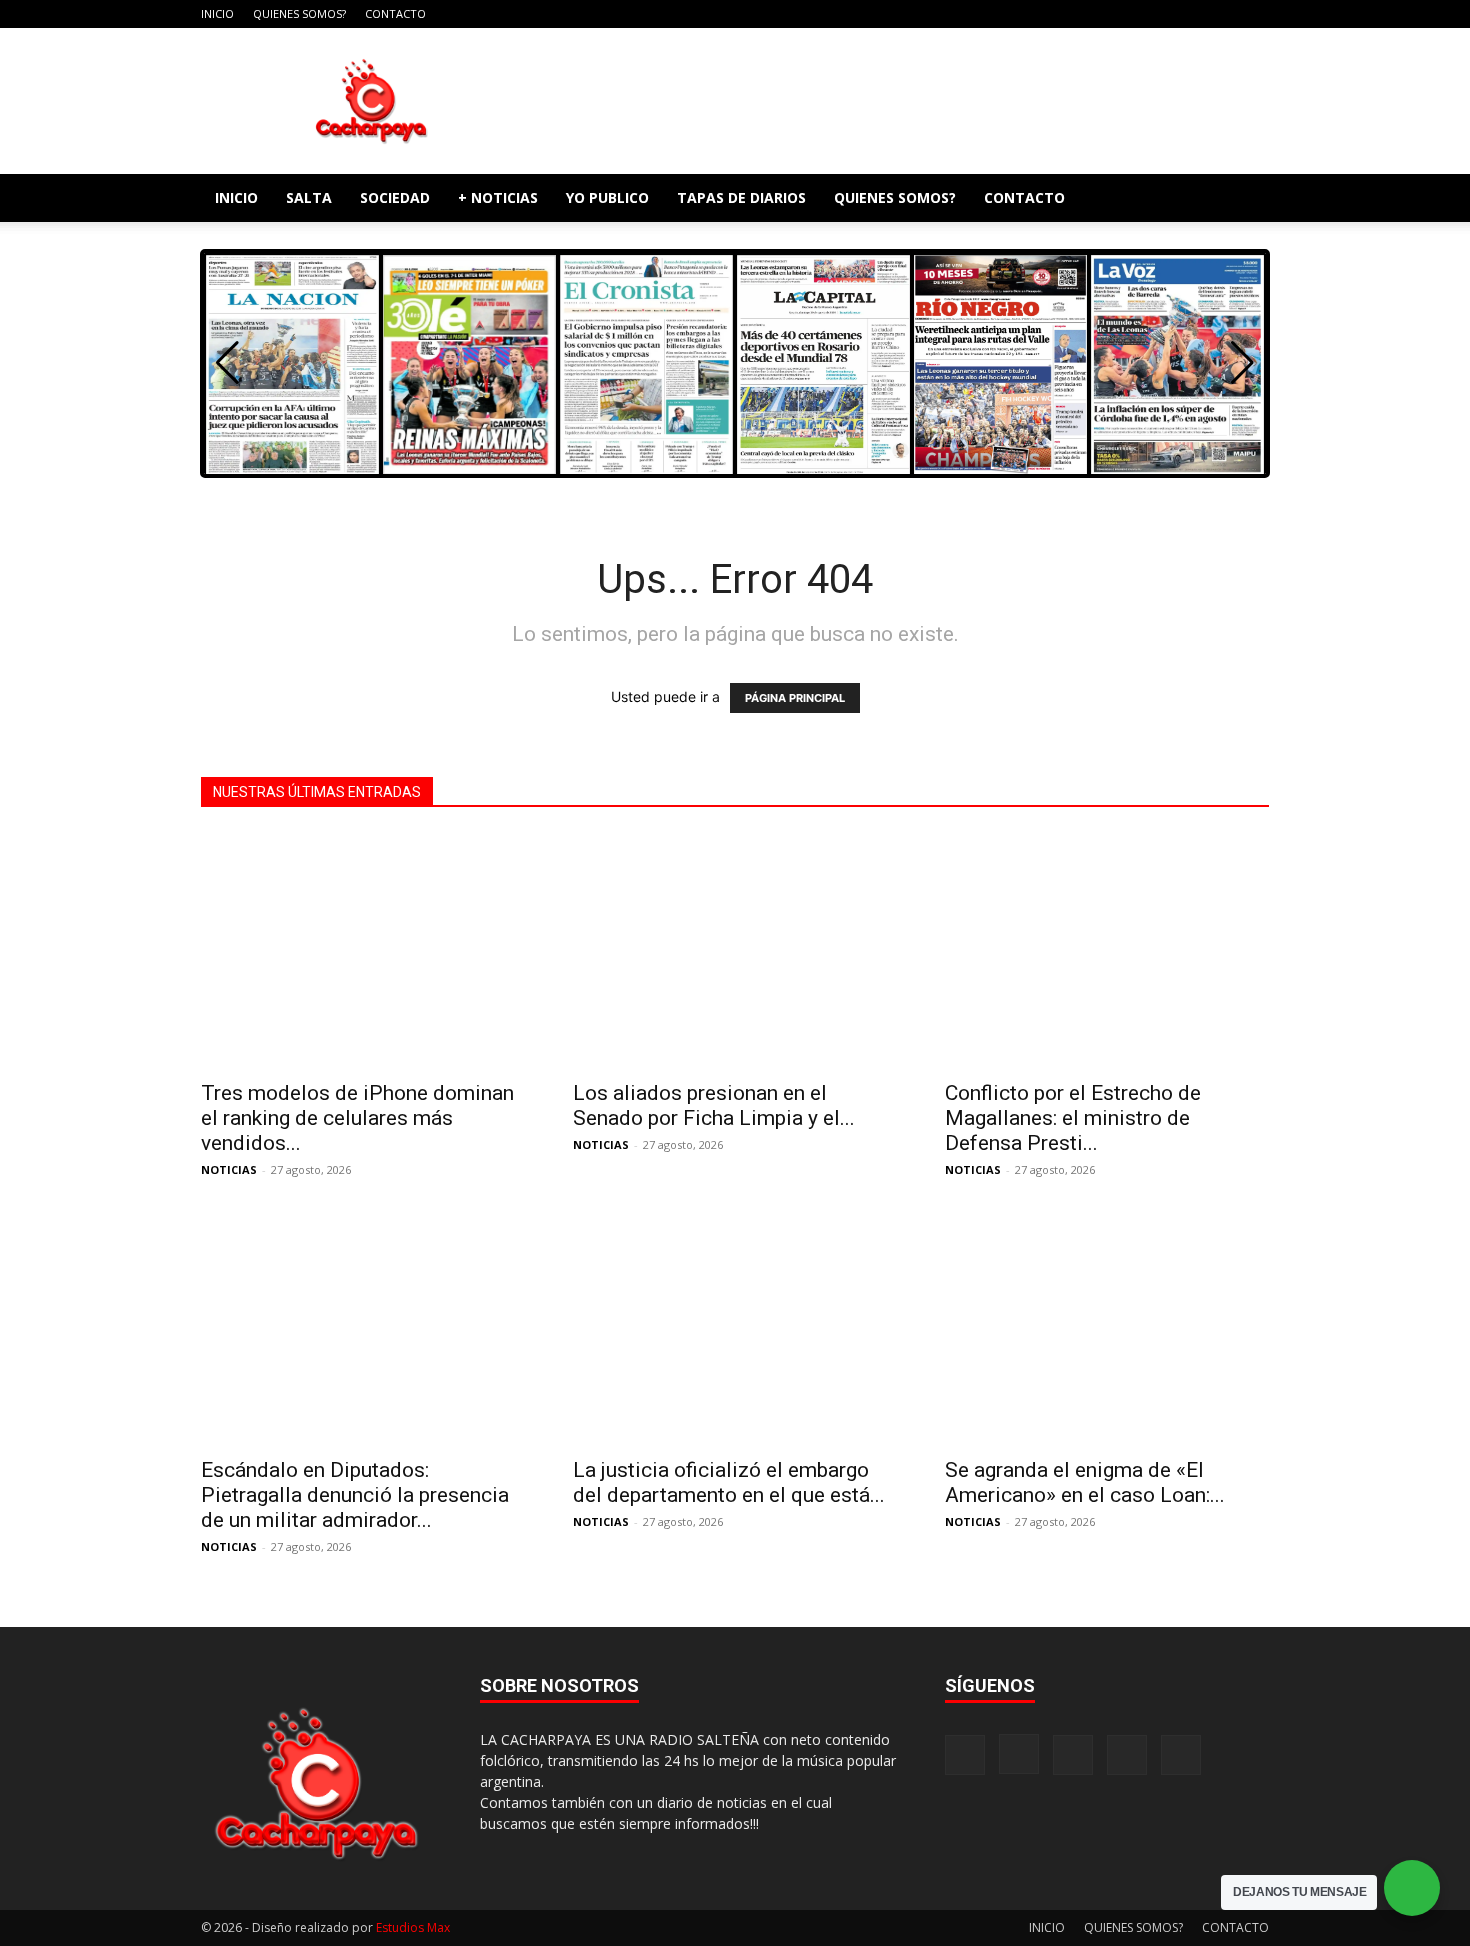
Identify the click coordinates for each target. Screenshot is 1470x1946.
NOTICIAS (229, 1169)
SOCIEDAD (395, 197)
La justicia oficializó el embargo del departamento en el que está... (729, 1482)
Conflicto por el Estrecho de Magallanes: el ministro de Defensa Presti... (1073, 1118)
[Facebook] (1122, 14)
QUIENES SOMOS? (299, 13)
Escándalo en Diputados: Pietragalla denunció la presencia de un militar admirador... (355, 1495)
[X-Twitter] (1221, 14)
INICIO (217, 13)
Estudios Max (413, 1927)
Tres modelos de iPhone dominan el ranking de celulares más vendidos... (357, 1118)
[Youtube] (1254, 14)
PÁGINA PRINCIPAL (795, 698)
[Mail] (1188, 14)
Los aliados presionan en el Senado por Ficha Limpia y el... (714, 1105)
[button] (1245, 199)
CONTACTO (395, 13)
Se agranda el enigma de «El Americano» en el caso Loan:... (1085, 1482)
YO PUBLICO (607, 197)
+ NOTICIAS (498, 197)
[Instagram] (1155, 14)
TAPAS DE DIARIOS (741, 197)
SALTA (309, 197)
